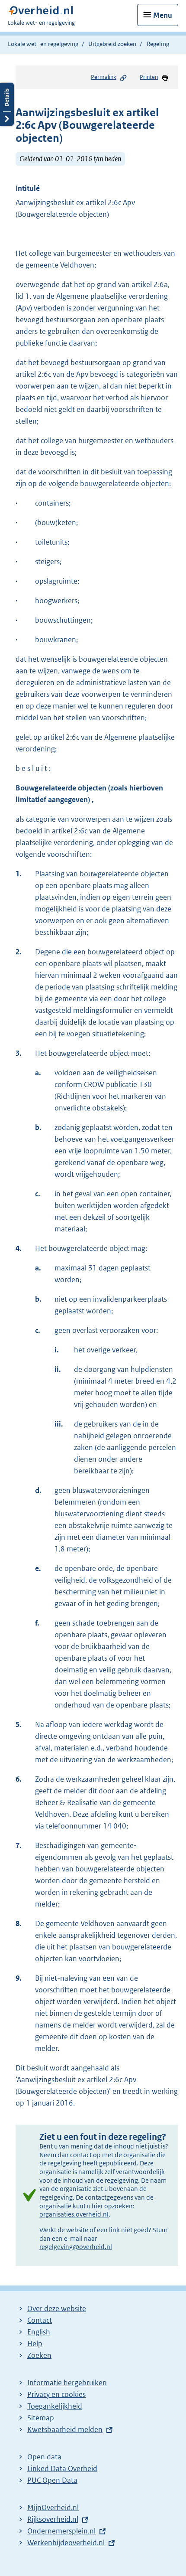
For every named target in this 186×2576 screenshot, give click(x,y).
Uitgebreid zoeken (112, 44)
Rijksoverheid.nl (53, 2519)
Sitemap (41, 2418)
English (39, 2332)
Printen (149, 77)
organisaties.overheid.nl (74, 2214)
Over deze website (57, 2308)
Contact (40, 2320)
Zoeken (39, 2355)
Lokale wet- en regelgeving (43, 44)
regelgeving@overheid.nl (76, 2247)
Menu (163, 15)
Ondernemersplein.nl (61, 2531)
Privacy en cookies (56, 2394)
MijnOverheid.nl (53, 2507)
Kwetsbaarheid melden (65, 2429)
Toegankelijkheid (55, 2406)
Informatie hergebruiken (67, 2383)
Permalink (104, 77)
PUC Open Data (52, 2480)
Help (35, 2344)
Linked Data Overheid (62, 2468)
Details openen (7, 104)
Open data (44, 2457)
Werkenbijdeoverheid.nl (66, 2543)
